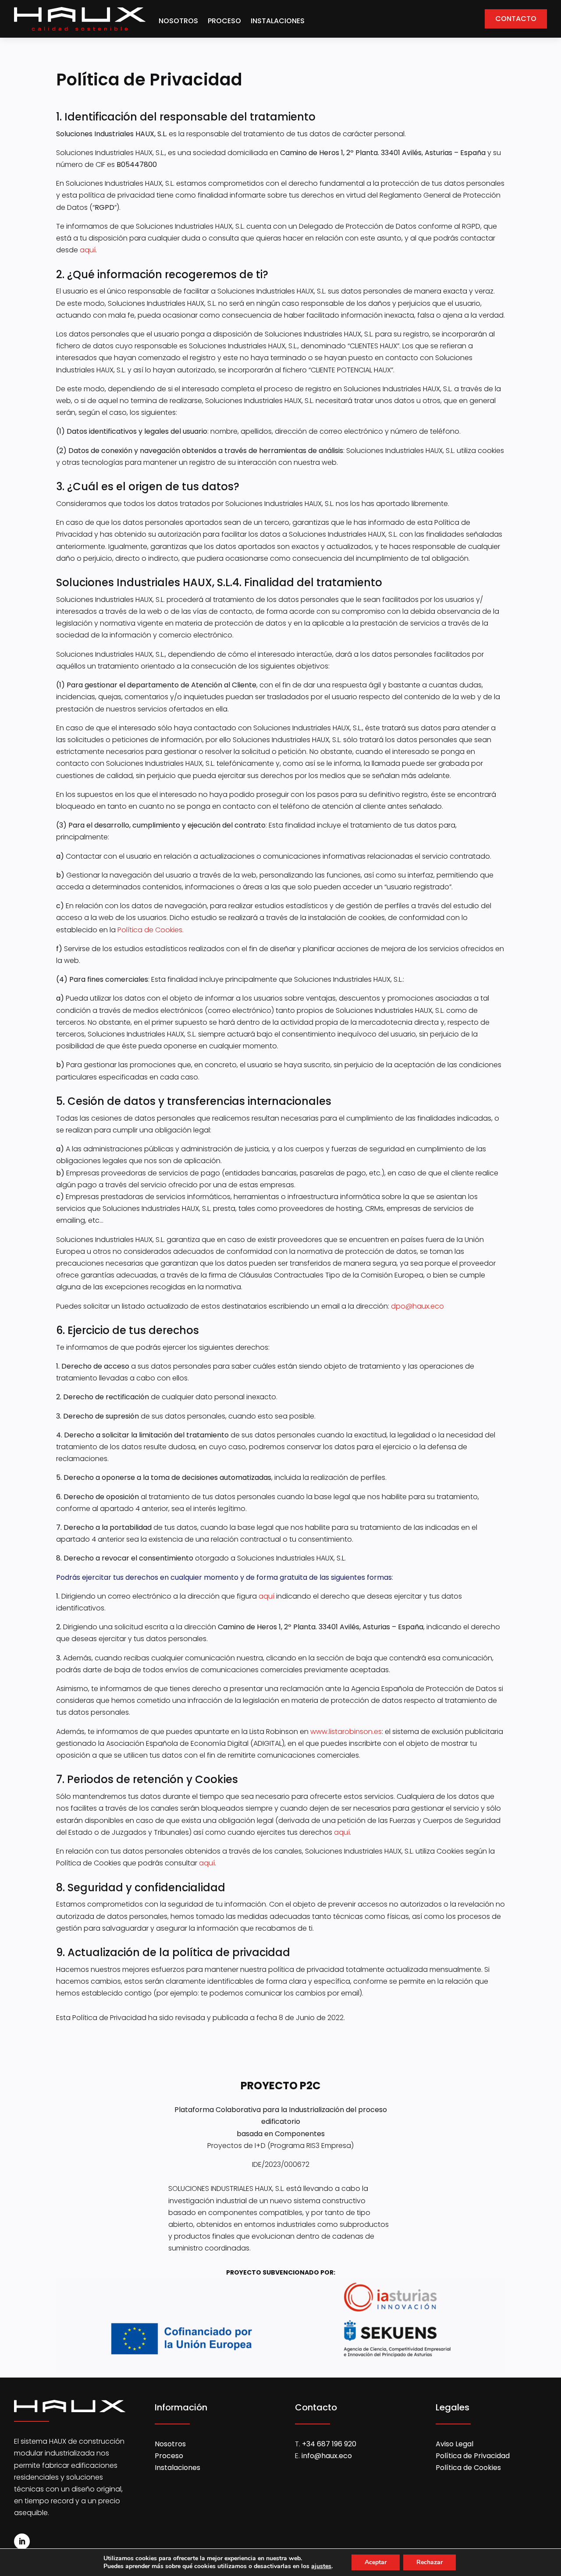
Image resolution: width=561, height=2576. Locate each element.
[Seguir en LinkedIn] (22, 2541)
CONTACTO (516, 19)
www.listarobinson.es (346, 1732)
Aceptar (376, 2562)
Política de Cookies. (151, 930)
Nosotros (170, 2444)
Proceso (169, 2456)
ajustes (321, 2566)
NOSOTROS (178, 21)
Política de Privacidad (473, 2456)
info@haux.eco (327, 2456)
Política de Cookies (468, 2468)
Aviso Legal (454, 2444)
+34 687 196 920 (329, 2444)
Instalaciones (178, 2468)
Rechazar (430, 2562)
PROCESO (224, 21)
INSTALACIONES (278, 21)
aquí (88, 250)
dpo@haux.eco (417, 1306)
